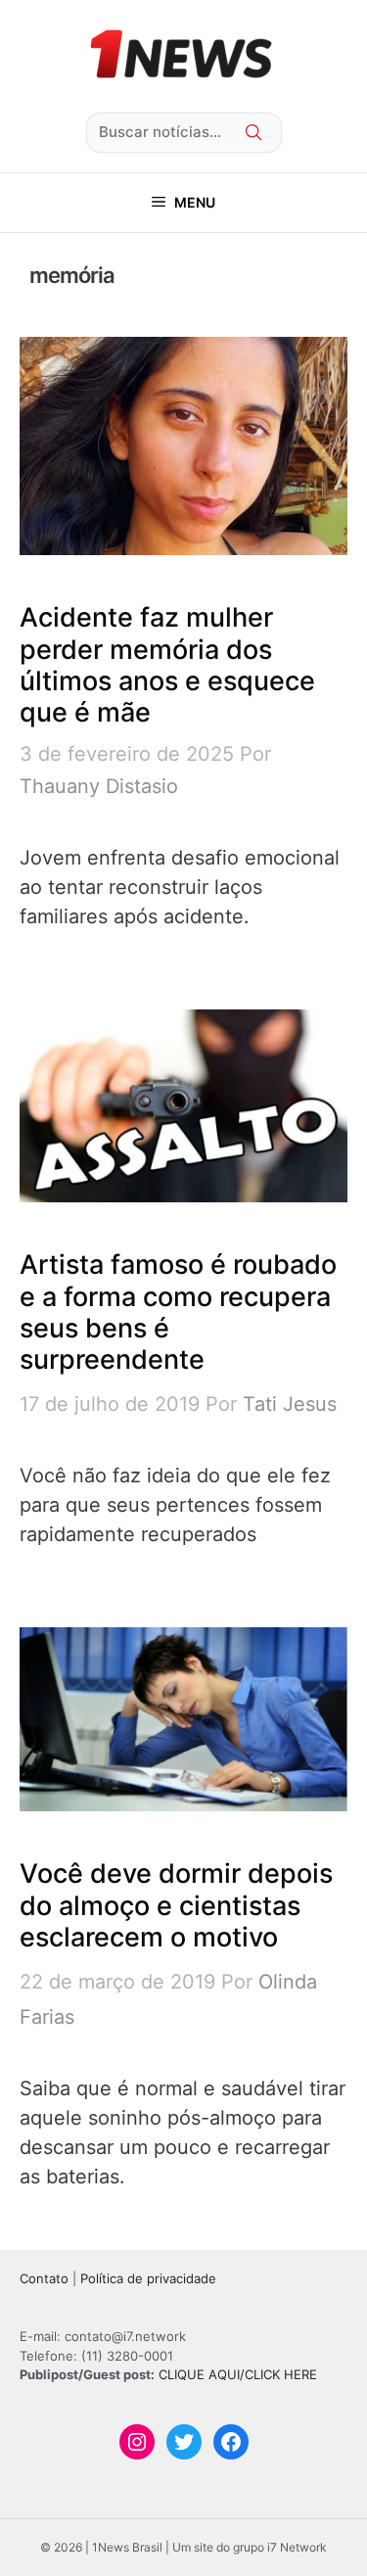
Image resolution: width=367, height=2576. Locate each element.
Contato (44, 2278)
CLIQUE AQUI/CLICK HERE (238, 2374)
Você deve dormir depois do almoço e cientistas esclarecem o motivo (176, 1905)
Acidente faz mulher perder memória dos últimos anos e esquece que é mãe (167, 665)
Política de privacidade (148, 2278)
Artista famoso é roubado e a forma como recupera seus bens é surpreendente (178, 1312)
